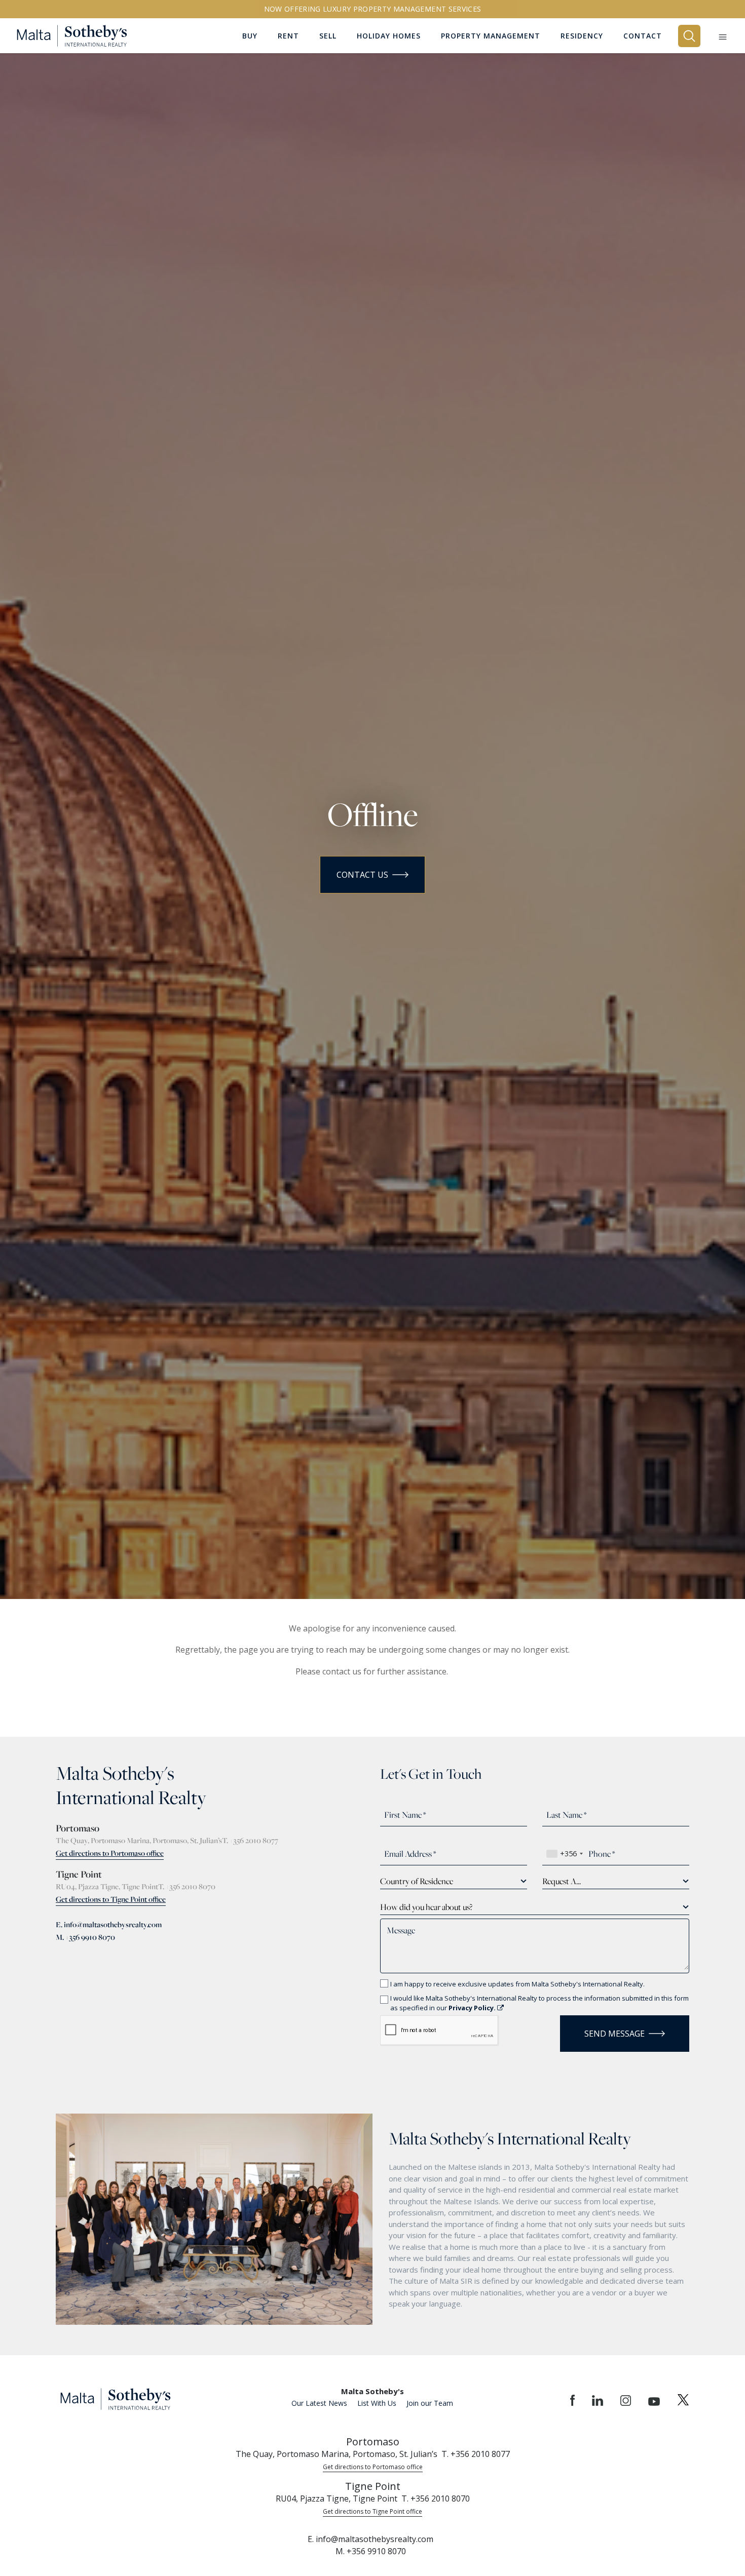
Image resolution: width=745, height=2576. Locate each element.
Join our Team (430, 2403)
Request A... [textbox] (562, 1881)
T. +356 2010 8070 (187, 1886)
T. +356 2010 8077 (250, 1840)
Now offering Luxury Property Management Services (373, 9)
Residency (582, 36)
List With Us (377, 2403)
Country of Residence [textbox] (417, 1881)
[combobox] (564, 1854)
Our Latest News (319, 2403)
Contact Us (362, 875)
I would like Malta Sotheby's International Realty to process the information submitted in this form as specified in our (539, 2003)
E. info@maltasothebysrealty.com (109, 1924)
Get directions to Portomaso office (110, 1853)
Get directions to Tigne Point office (111, 1899)
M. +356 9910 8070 (85, 1937)
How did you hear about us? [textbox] (426, 1907)
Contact (643, 36)
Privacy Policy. (473, 2008)
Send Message (614, 2034)
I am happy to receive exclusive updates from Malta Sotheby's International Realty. (517, 1984)
